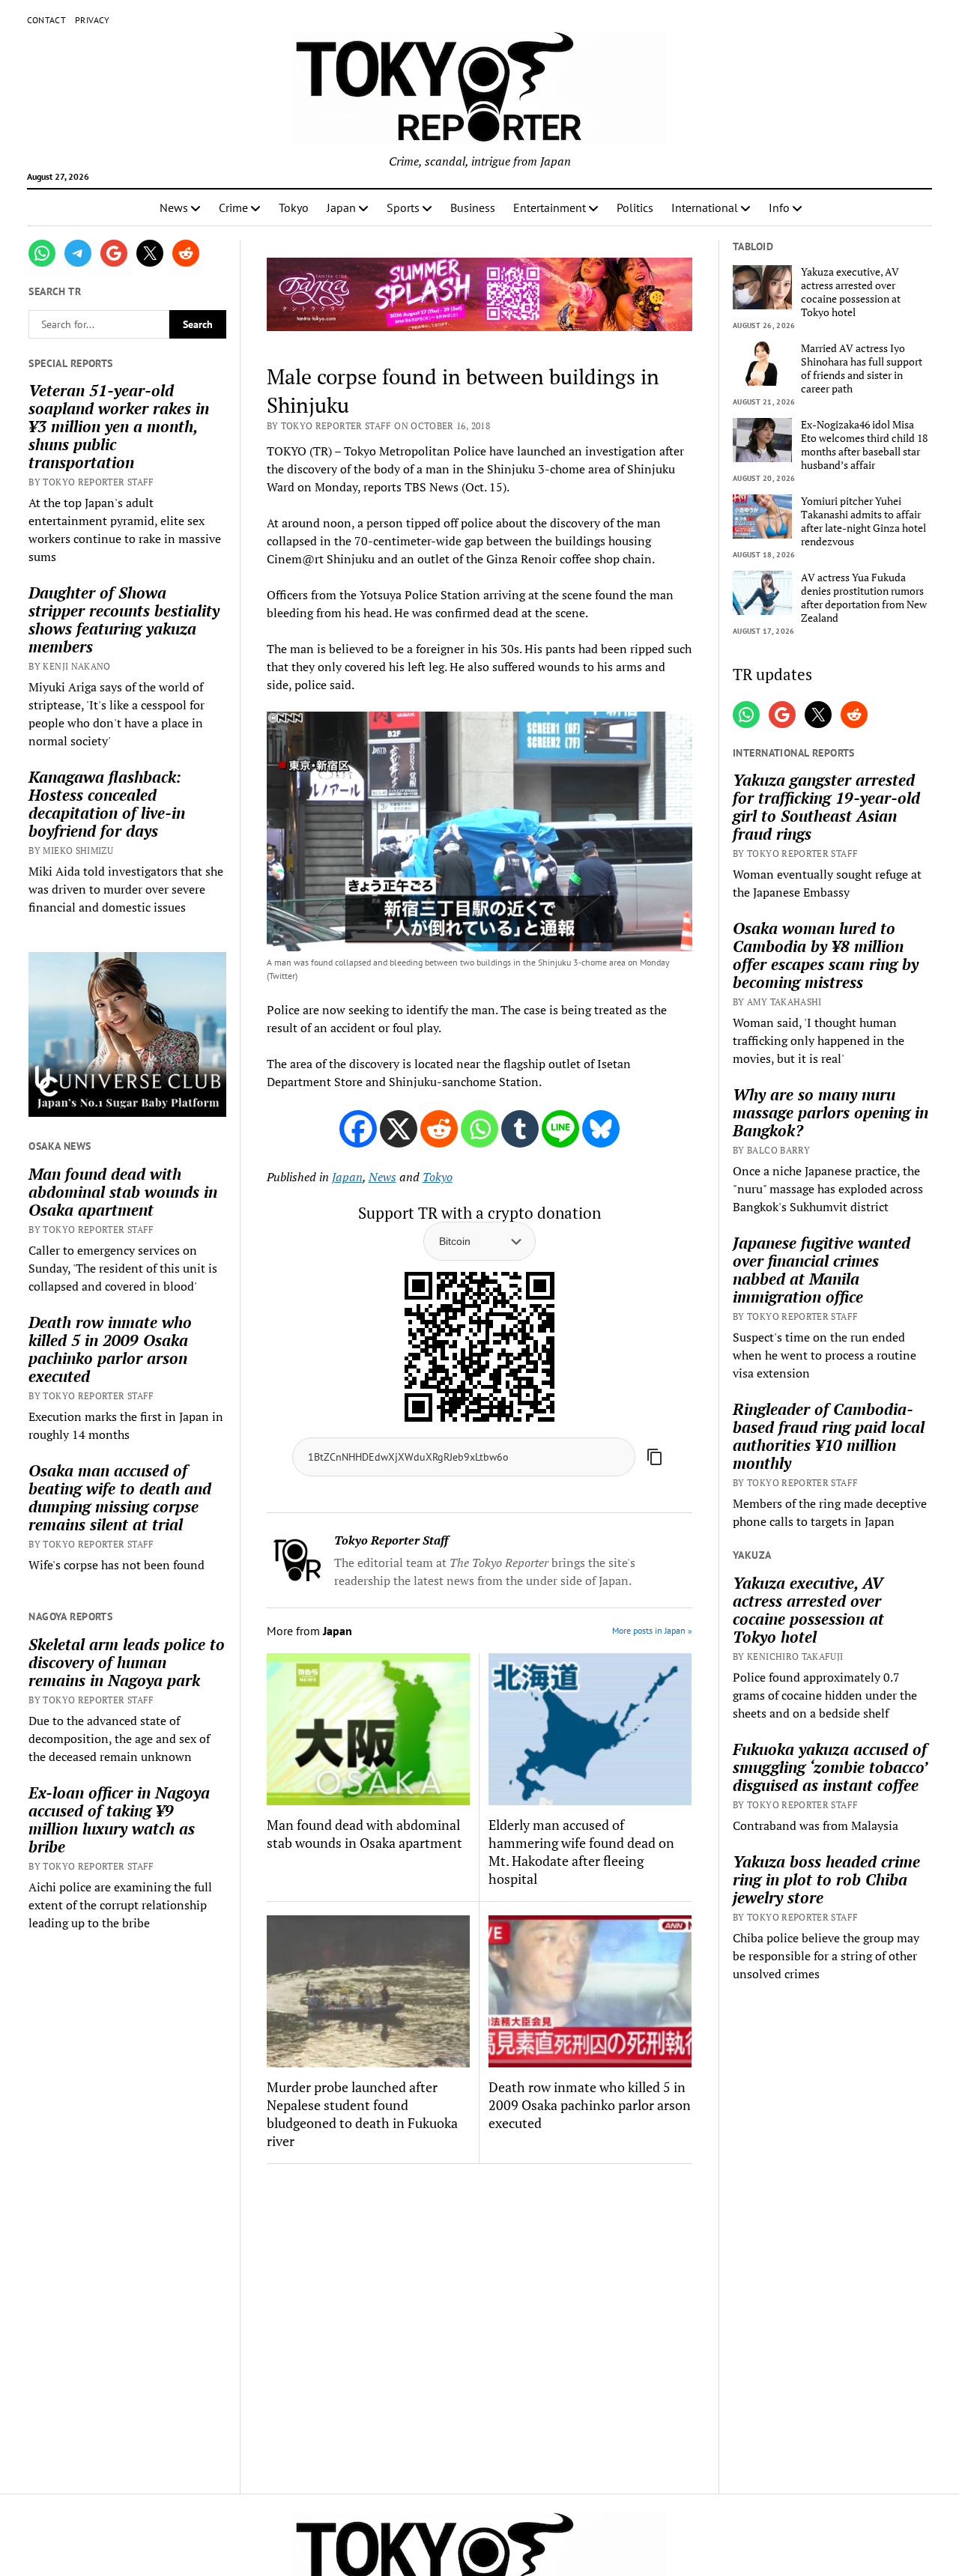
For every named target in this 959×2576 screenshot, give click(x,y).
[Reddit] (439, 1129)
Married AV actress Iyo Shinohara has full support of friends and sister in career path (862, 369)
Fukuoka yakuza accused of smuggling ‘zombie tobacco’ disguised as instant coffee (830, 1767)
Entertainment (550, 207)
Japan (341, 207)
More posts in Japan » (652, 1630)
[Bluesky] (601, 1129)
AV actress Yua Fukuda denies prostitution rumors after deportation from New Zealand (864, 598)
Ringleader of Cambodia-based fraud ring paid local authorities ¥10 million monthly (829, 1436)
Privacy (93, 20)
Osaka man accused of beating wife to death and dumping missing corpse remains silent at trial (120, 1497)
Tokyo (294, 207)
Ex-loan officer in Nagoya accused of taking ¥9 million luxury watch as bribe (119, 1819)
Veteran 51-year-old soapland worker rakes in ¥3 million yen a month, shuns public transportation (119, 426)
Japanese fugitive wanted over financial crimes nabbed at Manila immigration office (822, 1270)
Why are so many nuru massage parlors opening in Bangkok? (831, 1112)
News (174, 207)
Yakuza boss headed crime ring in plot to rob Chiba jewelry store (826, 1879)
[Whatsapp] (479, 1129)
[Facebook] (358, 1129)
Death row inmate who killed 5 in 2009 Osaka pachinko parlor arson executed (110, 1349)
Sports (403, 207)
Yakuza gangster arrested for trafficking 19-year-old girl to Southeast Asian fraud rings (826, 807)
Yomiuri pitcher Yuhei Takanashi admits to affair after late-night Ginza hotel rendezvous (863, 521)
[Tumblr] (520, 1129)
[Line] (560, 1129)
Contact (47, 20)
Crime (233, 207)
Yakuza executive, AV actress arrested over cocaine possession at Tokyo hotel (851, 292)
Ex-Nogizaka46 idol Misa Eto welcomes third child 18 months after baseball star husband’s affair (864, 445)
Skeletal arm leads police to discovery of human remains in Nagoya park (127, 1662)
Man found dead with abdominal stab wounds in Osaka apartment (123, 1192)
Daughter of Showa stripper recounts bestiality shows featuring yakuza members (124, 619)
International (705, 207)
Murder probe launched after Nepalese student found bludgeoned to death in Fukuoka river (362, 2114)
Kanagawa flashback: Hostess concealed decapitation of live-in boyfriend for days (107, 804)
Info (779, 207)
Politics (635, 207)
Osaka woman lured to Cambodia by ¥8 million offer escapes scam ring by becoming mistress (826, 955)
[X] (399, 1129)
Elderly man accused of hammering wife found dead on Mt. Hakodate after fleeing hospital (581, 1852)
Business (473, 207)
